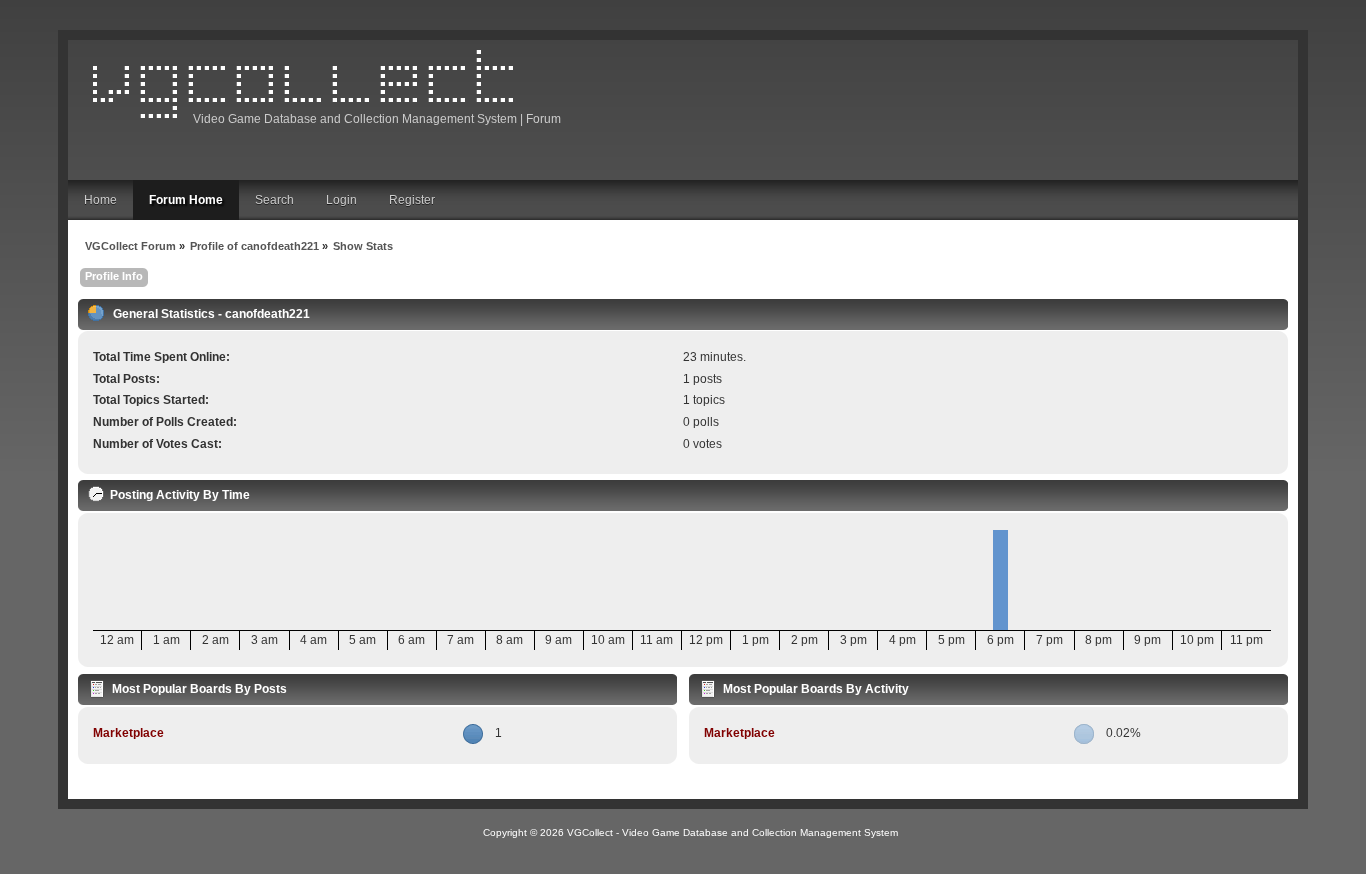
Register (412, 200)
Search (274, 200)
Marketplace (128, 733)
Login (341, 200)
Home (100, 200)
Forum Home (186, 200)
